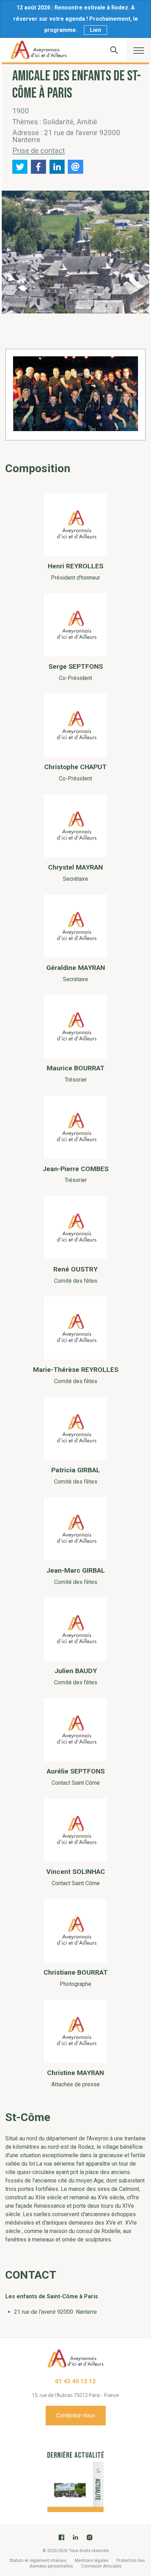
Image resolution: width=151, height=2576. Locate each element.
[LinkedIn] (75, 2537)
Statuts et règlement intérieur (38, 2561)
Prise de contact (39, 151)
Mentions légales (92, 2561)
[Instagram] (90, 2537)
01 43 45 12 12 (75, 2381)
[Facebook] (61, 2537)
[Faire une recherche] (114, 50)
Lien (96, 30)
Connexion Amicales (101, 2566)
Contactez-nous (76, 2415)
